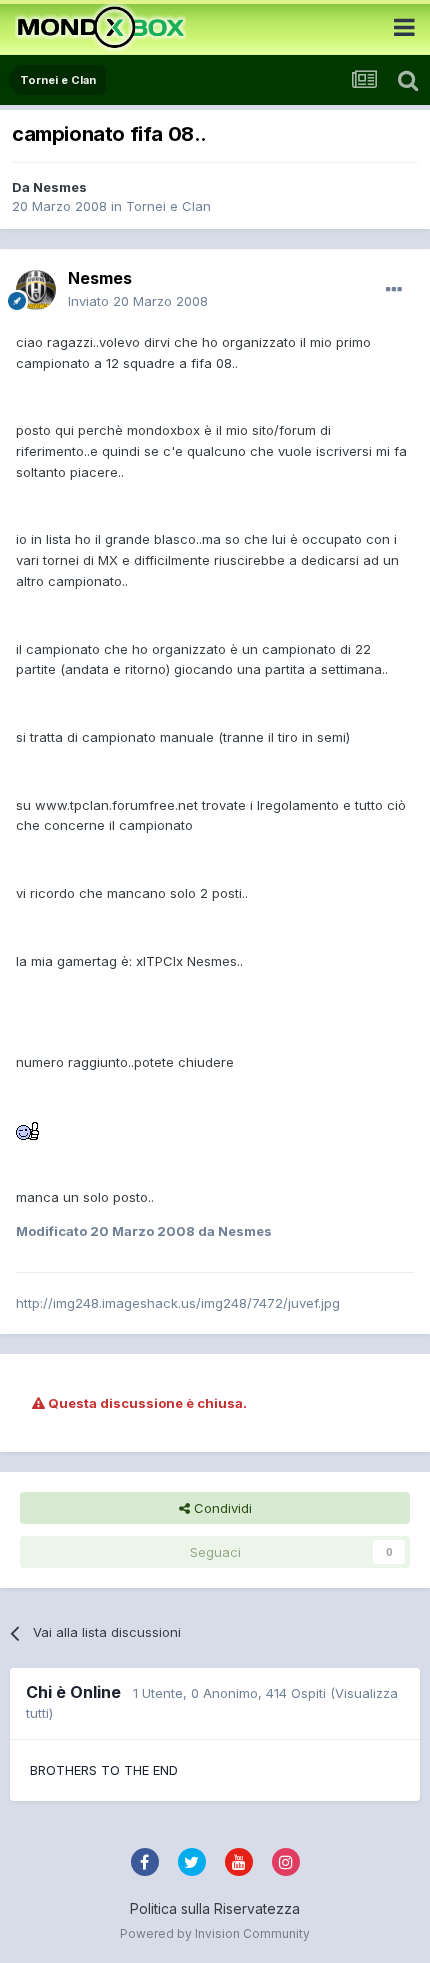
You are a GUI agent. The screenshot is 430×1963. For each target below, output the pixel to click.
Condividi (221, 1508)
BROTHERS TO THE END (104, 1770)
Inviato (138, 301)
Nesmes (60, 187)
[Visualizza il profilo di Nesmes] (36, 290)
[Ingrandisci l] (28, 1130)
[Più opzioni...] (394, 290)
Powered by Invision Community (215, 1933)
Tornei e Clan (168, 206)
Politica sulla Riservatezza (215, 1908)
